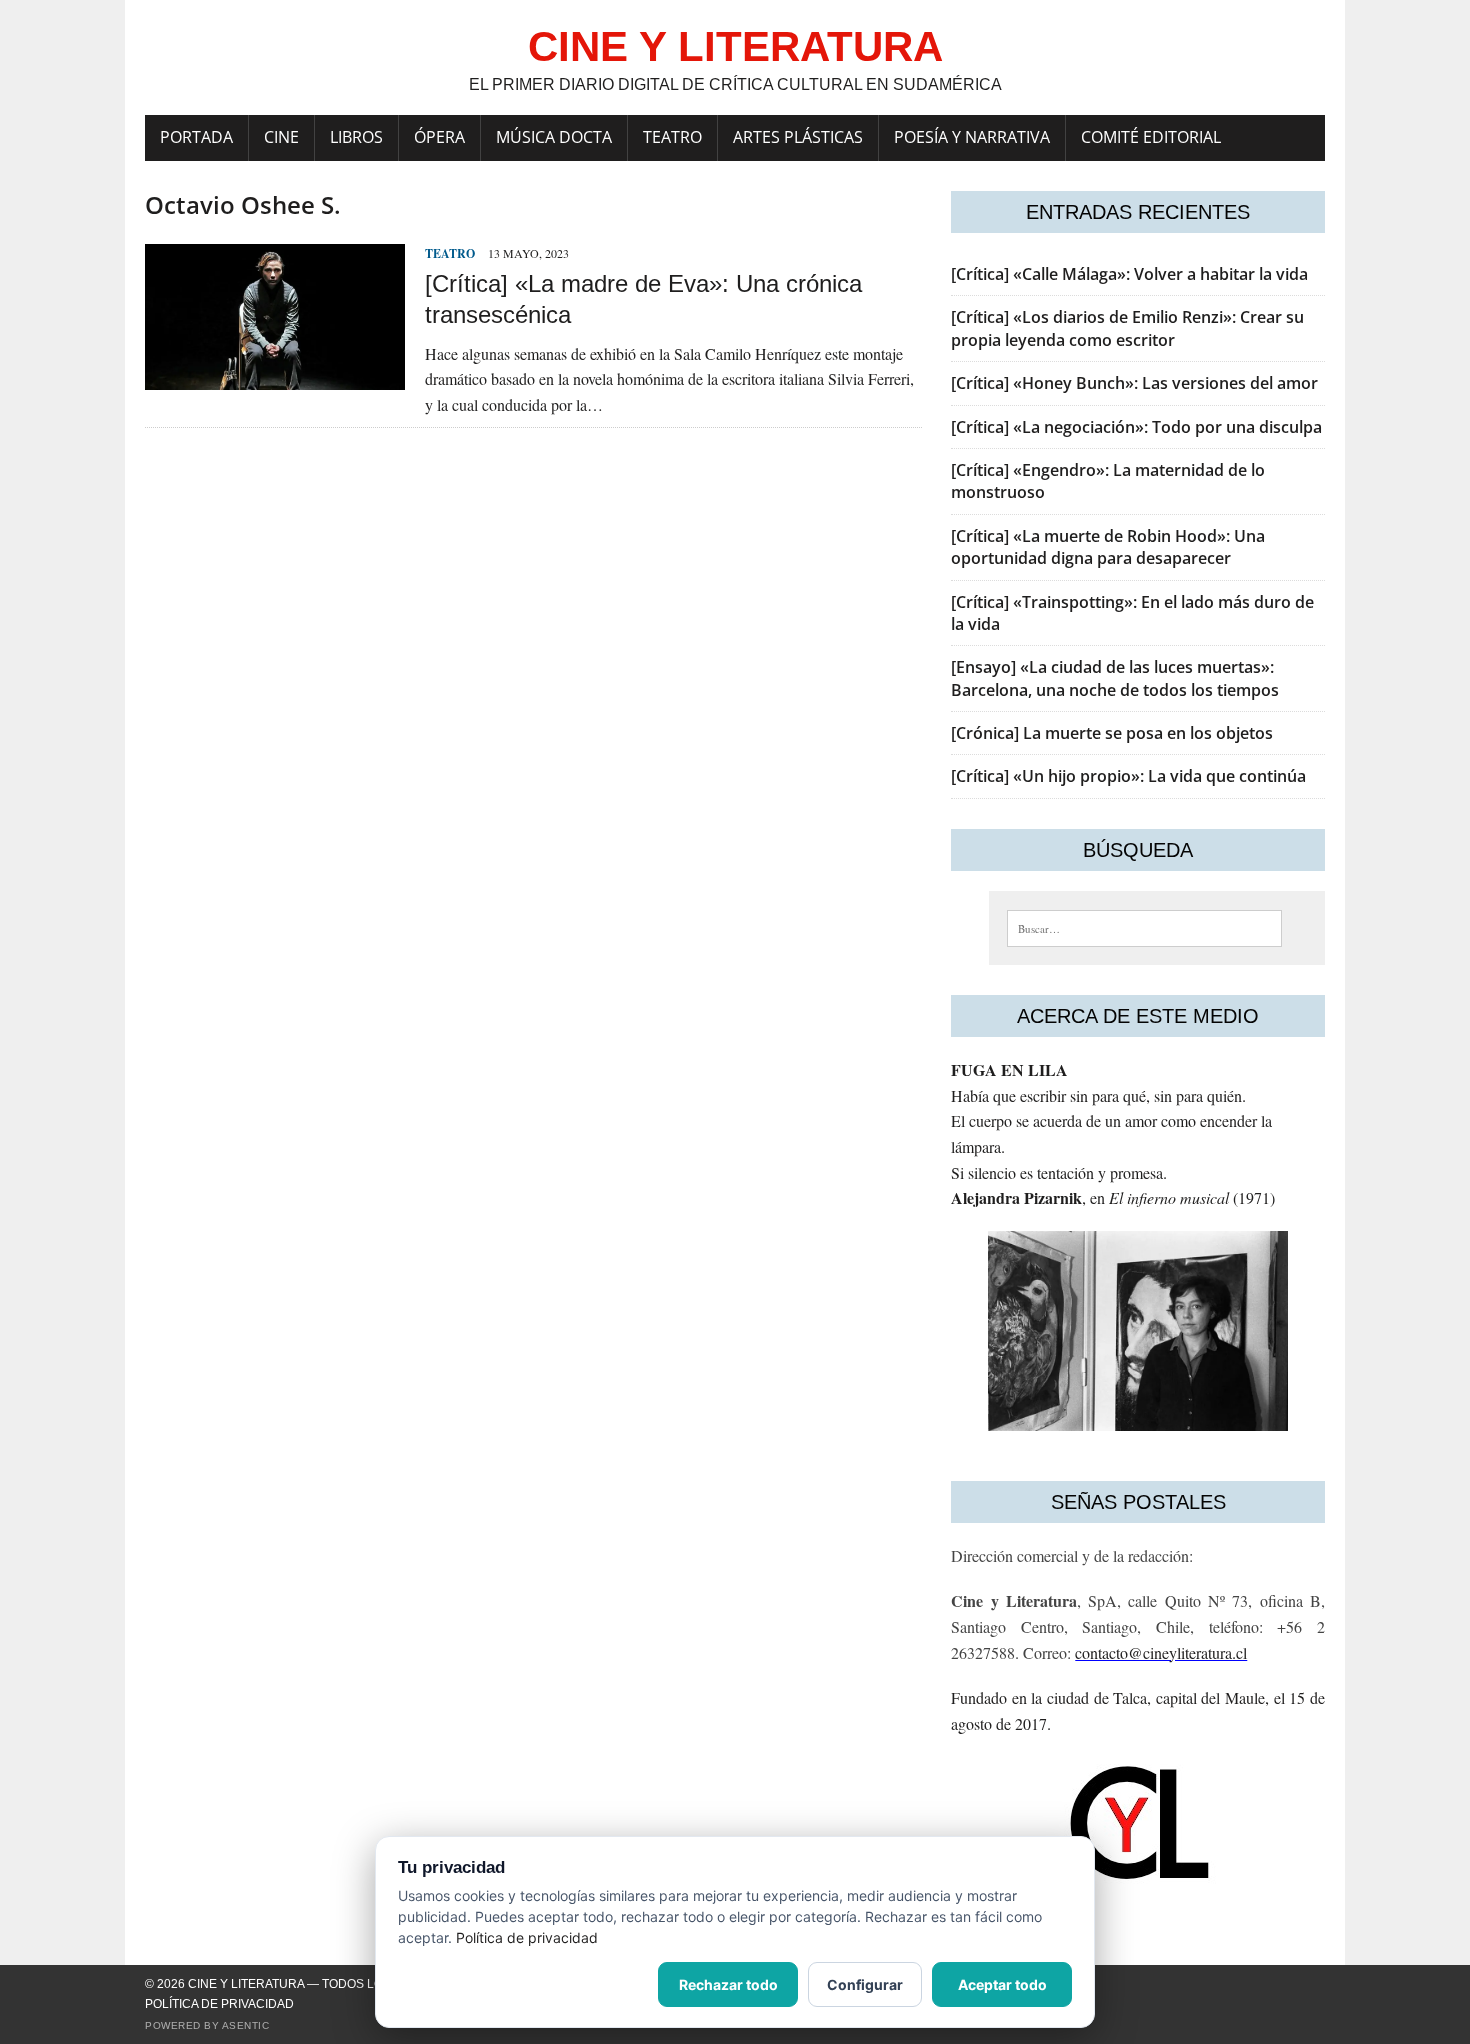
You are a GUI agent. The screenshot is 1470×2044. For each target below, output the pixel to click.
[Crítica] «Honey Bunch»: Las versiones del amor (1134, 383)
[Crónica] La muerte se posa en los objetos (1112, 733)
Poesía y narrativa (972, 137)
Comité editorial (1151, 137)
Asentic (246, 2025)
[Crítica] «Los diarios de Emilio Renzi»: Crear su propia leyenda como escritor (1127, 328)
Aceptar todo (1002, 1984)
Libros (356, 137)
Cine (281, 137)
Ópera (439, 137)
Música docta (554, 137)
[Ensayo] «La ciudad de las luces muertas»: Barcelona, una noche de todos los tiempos (1115, 678)
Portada (196, 137)
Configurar (865, 1984)
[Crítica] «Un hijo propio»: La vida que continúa (1128, 776)
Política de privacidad (219, 2004)
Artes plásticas (798, 137)
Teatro (672, 137)
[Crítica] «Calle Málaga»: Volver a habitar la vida (1129, 274)
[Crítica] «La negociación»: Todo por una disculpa (1136, 427)
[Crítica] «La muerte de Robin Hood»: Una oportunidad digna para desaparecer (1108, 547)
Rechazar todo (728, 1984)
